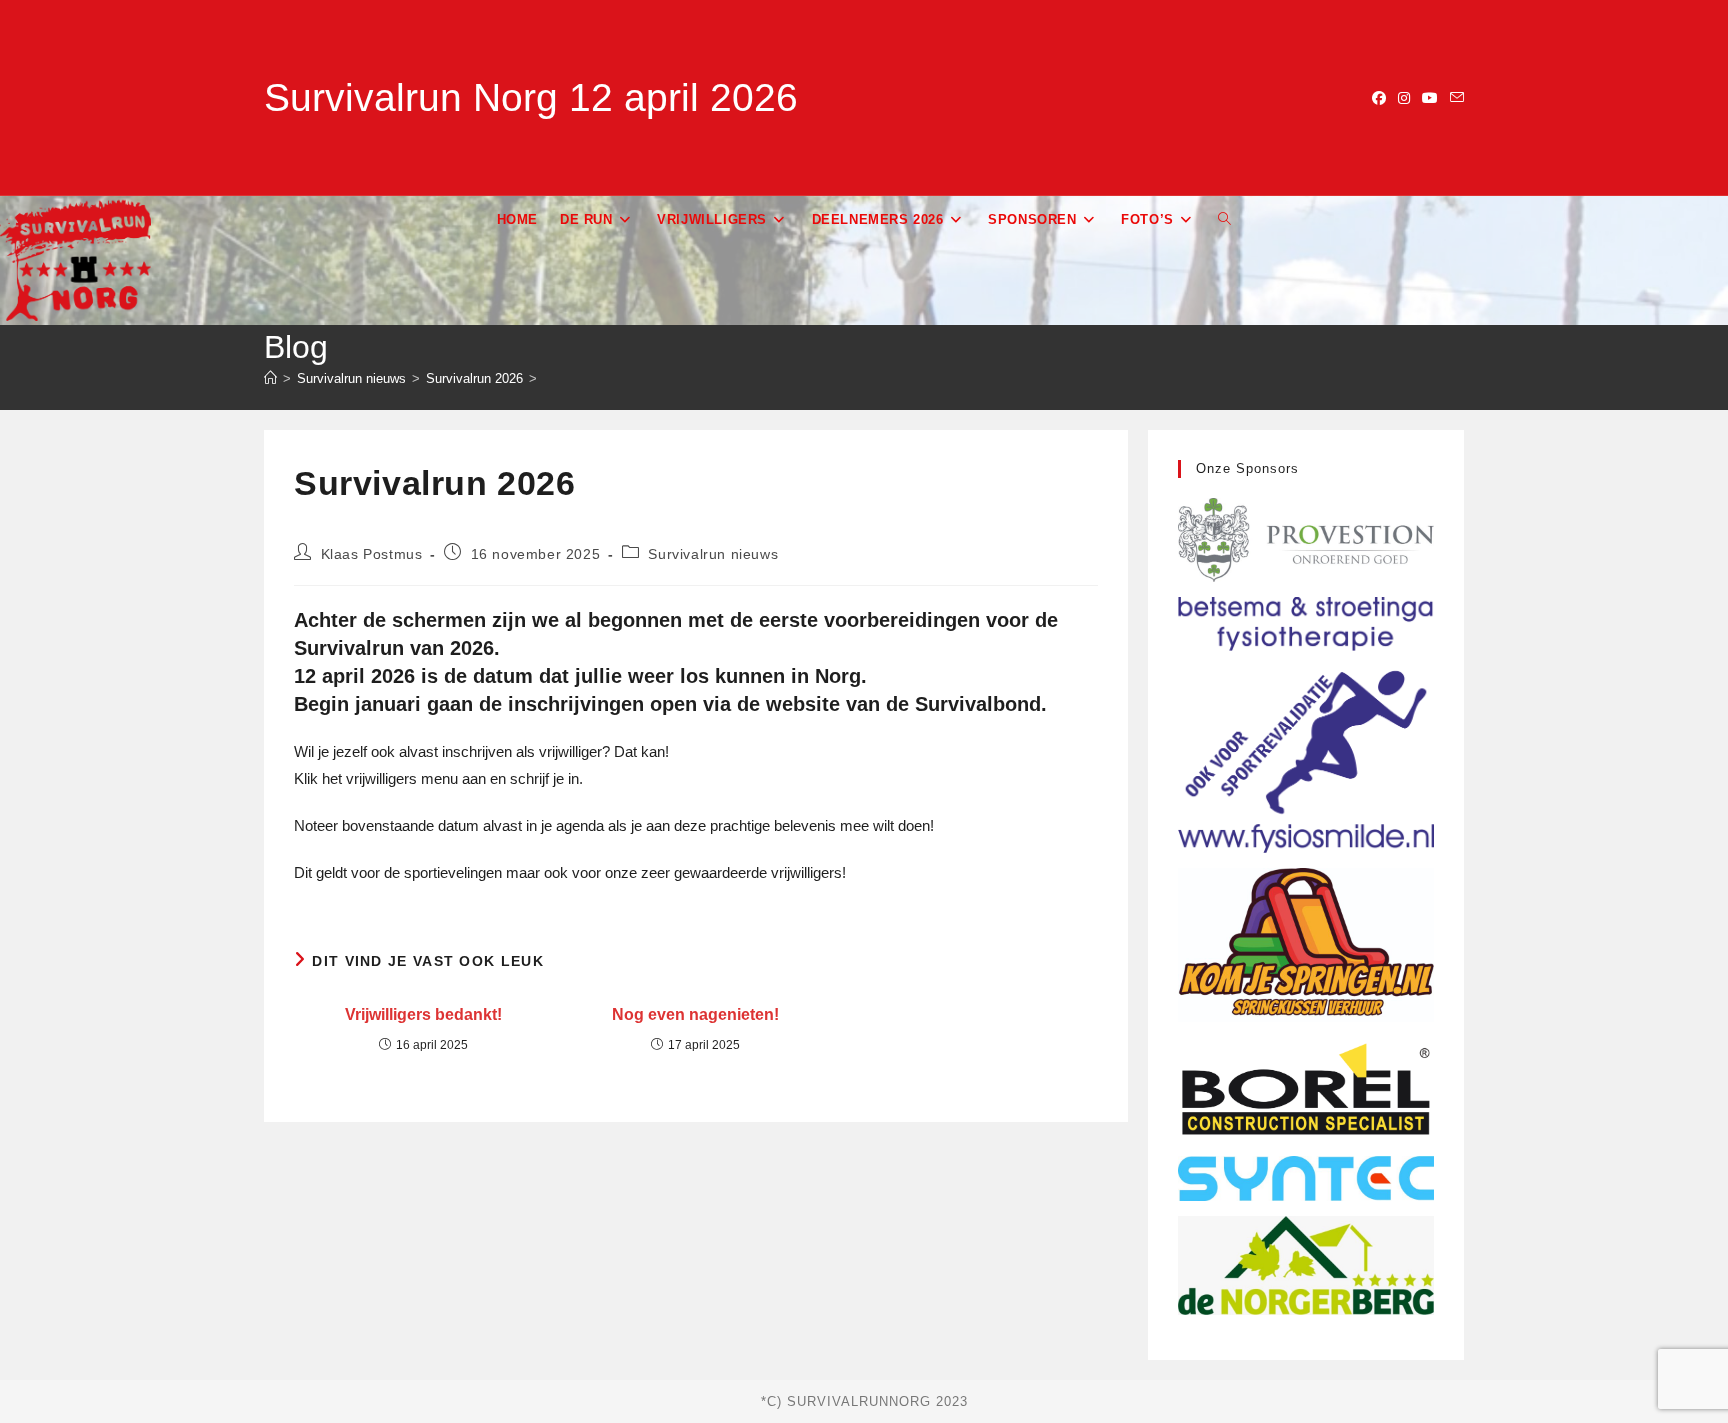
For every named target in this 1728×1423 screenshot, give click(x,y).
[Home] (270, 378)
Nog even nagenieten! (695, 1014)
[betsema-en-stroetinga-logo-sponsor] (1306, 723)
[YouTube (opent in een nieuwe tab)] (1430, 98)
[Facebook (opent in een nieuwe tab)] (1379, 98)
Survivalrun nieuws (713, 554)
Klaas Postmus (372, 554)
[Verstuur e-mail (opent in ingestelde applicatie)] (1454, 98)
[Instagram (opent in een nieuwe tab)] (1404, 98)
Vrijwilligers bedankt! (423, 1014)
